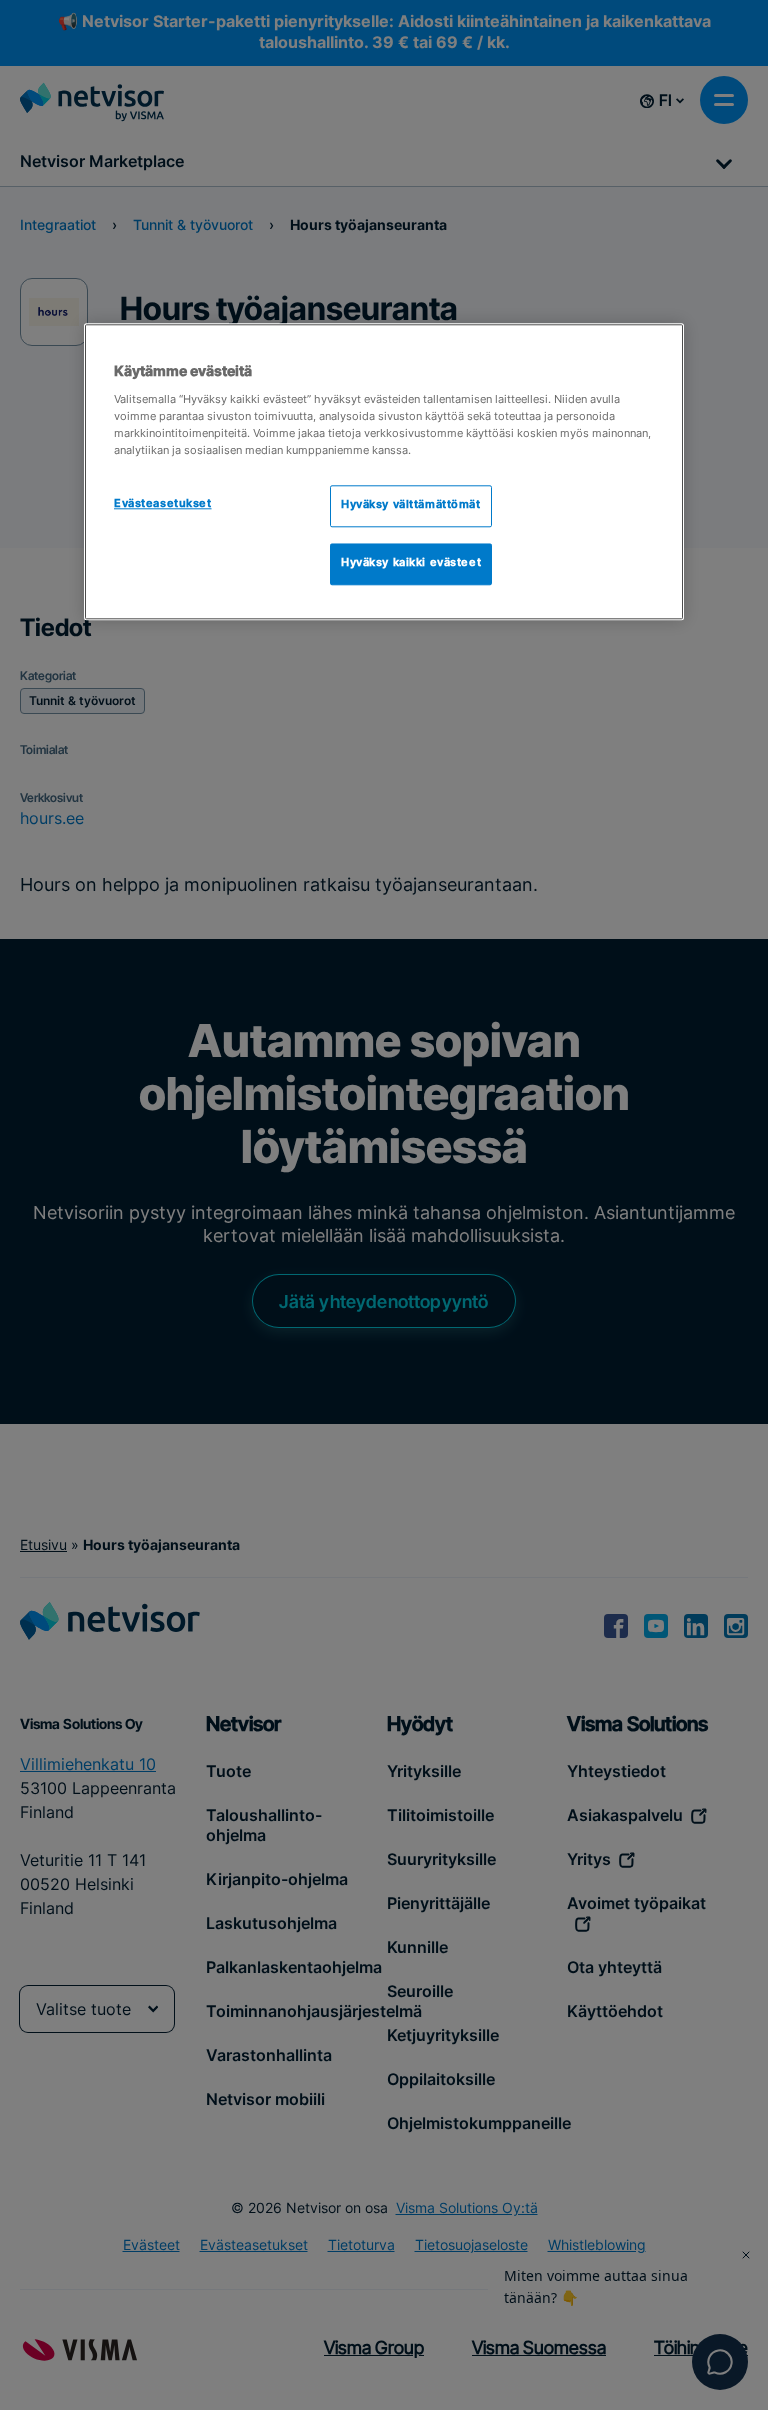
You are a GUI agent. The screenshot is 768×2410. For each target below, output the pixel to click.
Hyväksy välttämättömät (411, 506)
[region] (384, 472)
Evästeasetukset (163, 505)
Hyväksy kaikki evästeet (411, 564)
